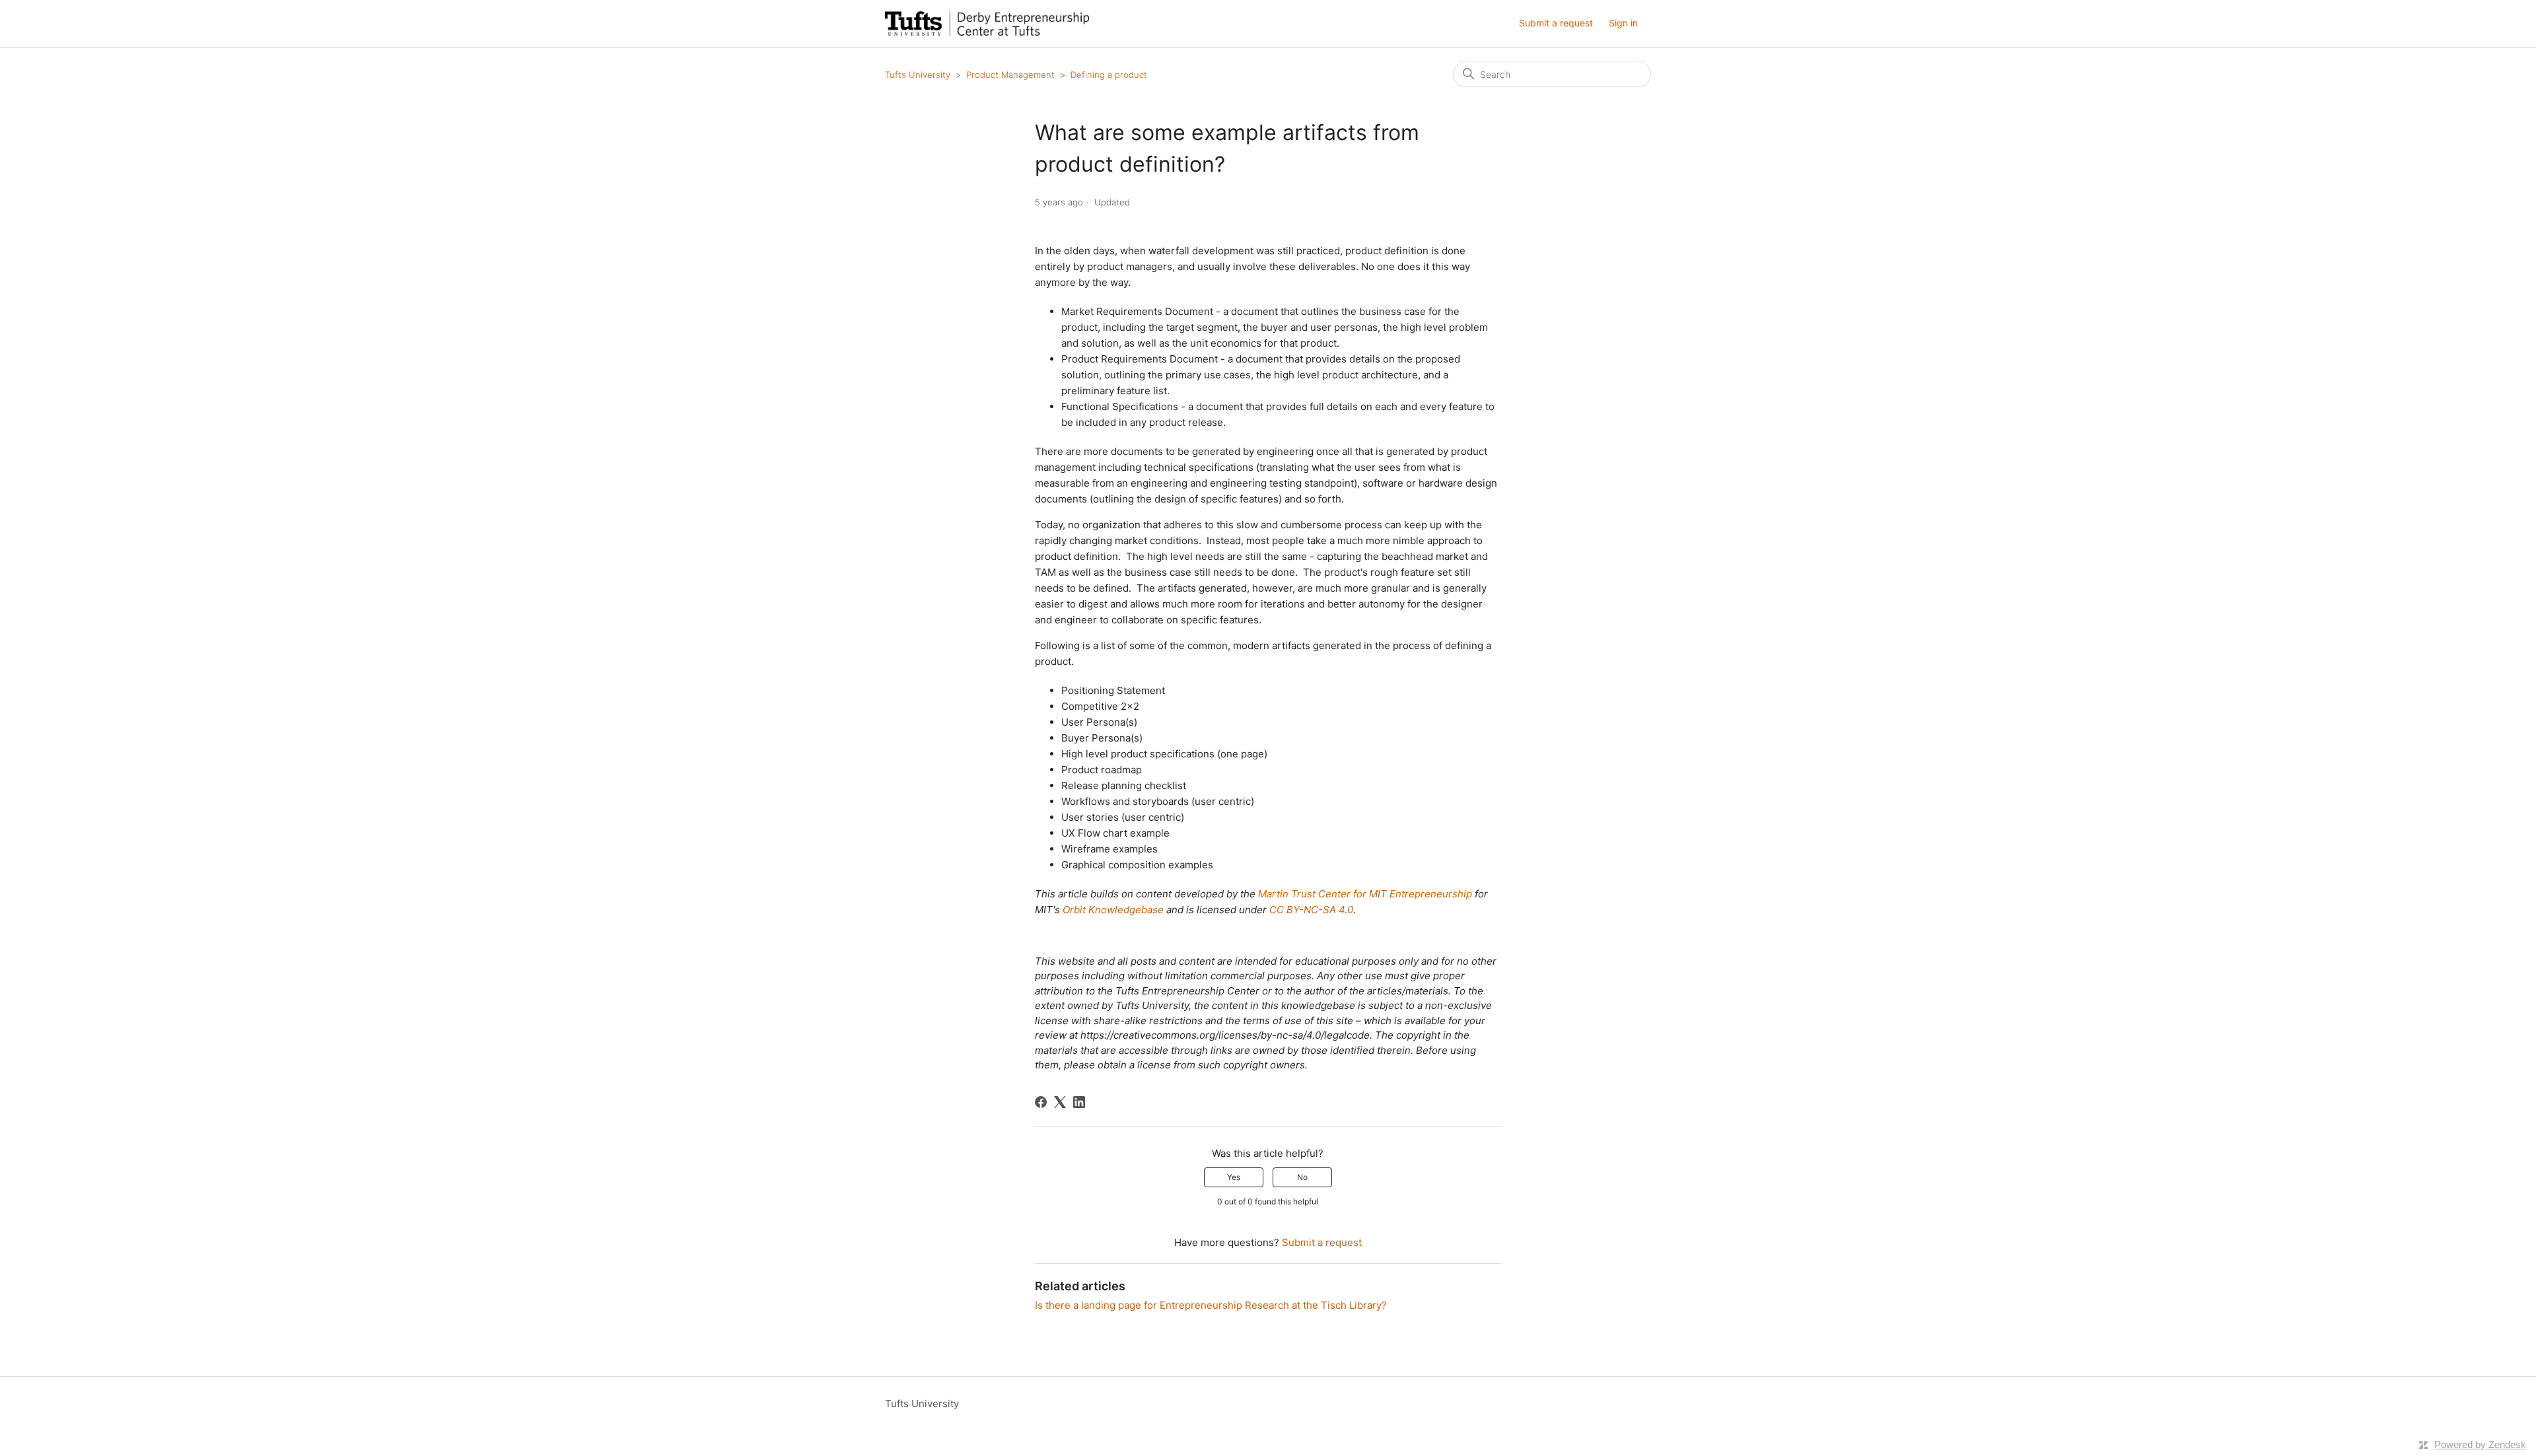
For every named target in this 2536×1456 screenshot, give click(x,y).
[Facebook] (1041, 1102)
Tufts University (918, 75)
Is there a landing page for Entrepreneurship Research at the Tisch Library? (1211, 1305)
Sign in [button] (1623, 23)
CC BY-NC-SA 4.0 (1311, 910)
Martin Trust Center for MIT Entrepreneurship (1365, 894)
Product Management (1010, 75)
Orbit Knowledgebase (1113, 910)
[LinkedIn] (1079, 1102)
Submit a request (1556, 23)
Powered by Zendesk (2480, 1444)
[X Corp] (1060, 1102)
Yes (1234, 1177)
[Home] (987, 23)
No (1302, 1177)
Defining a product (1109, 75)
